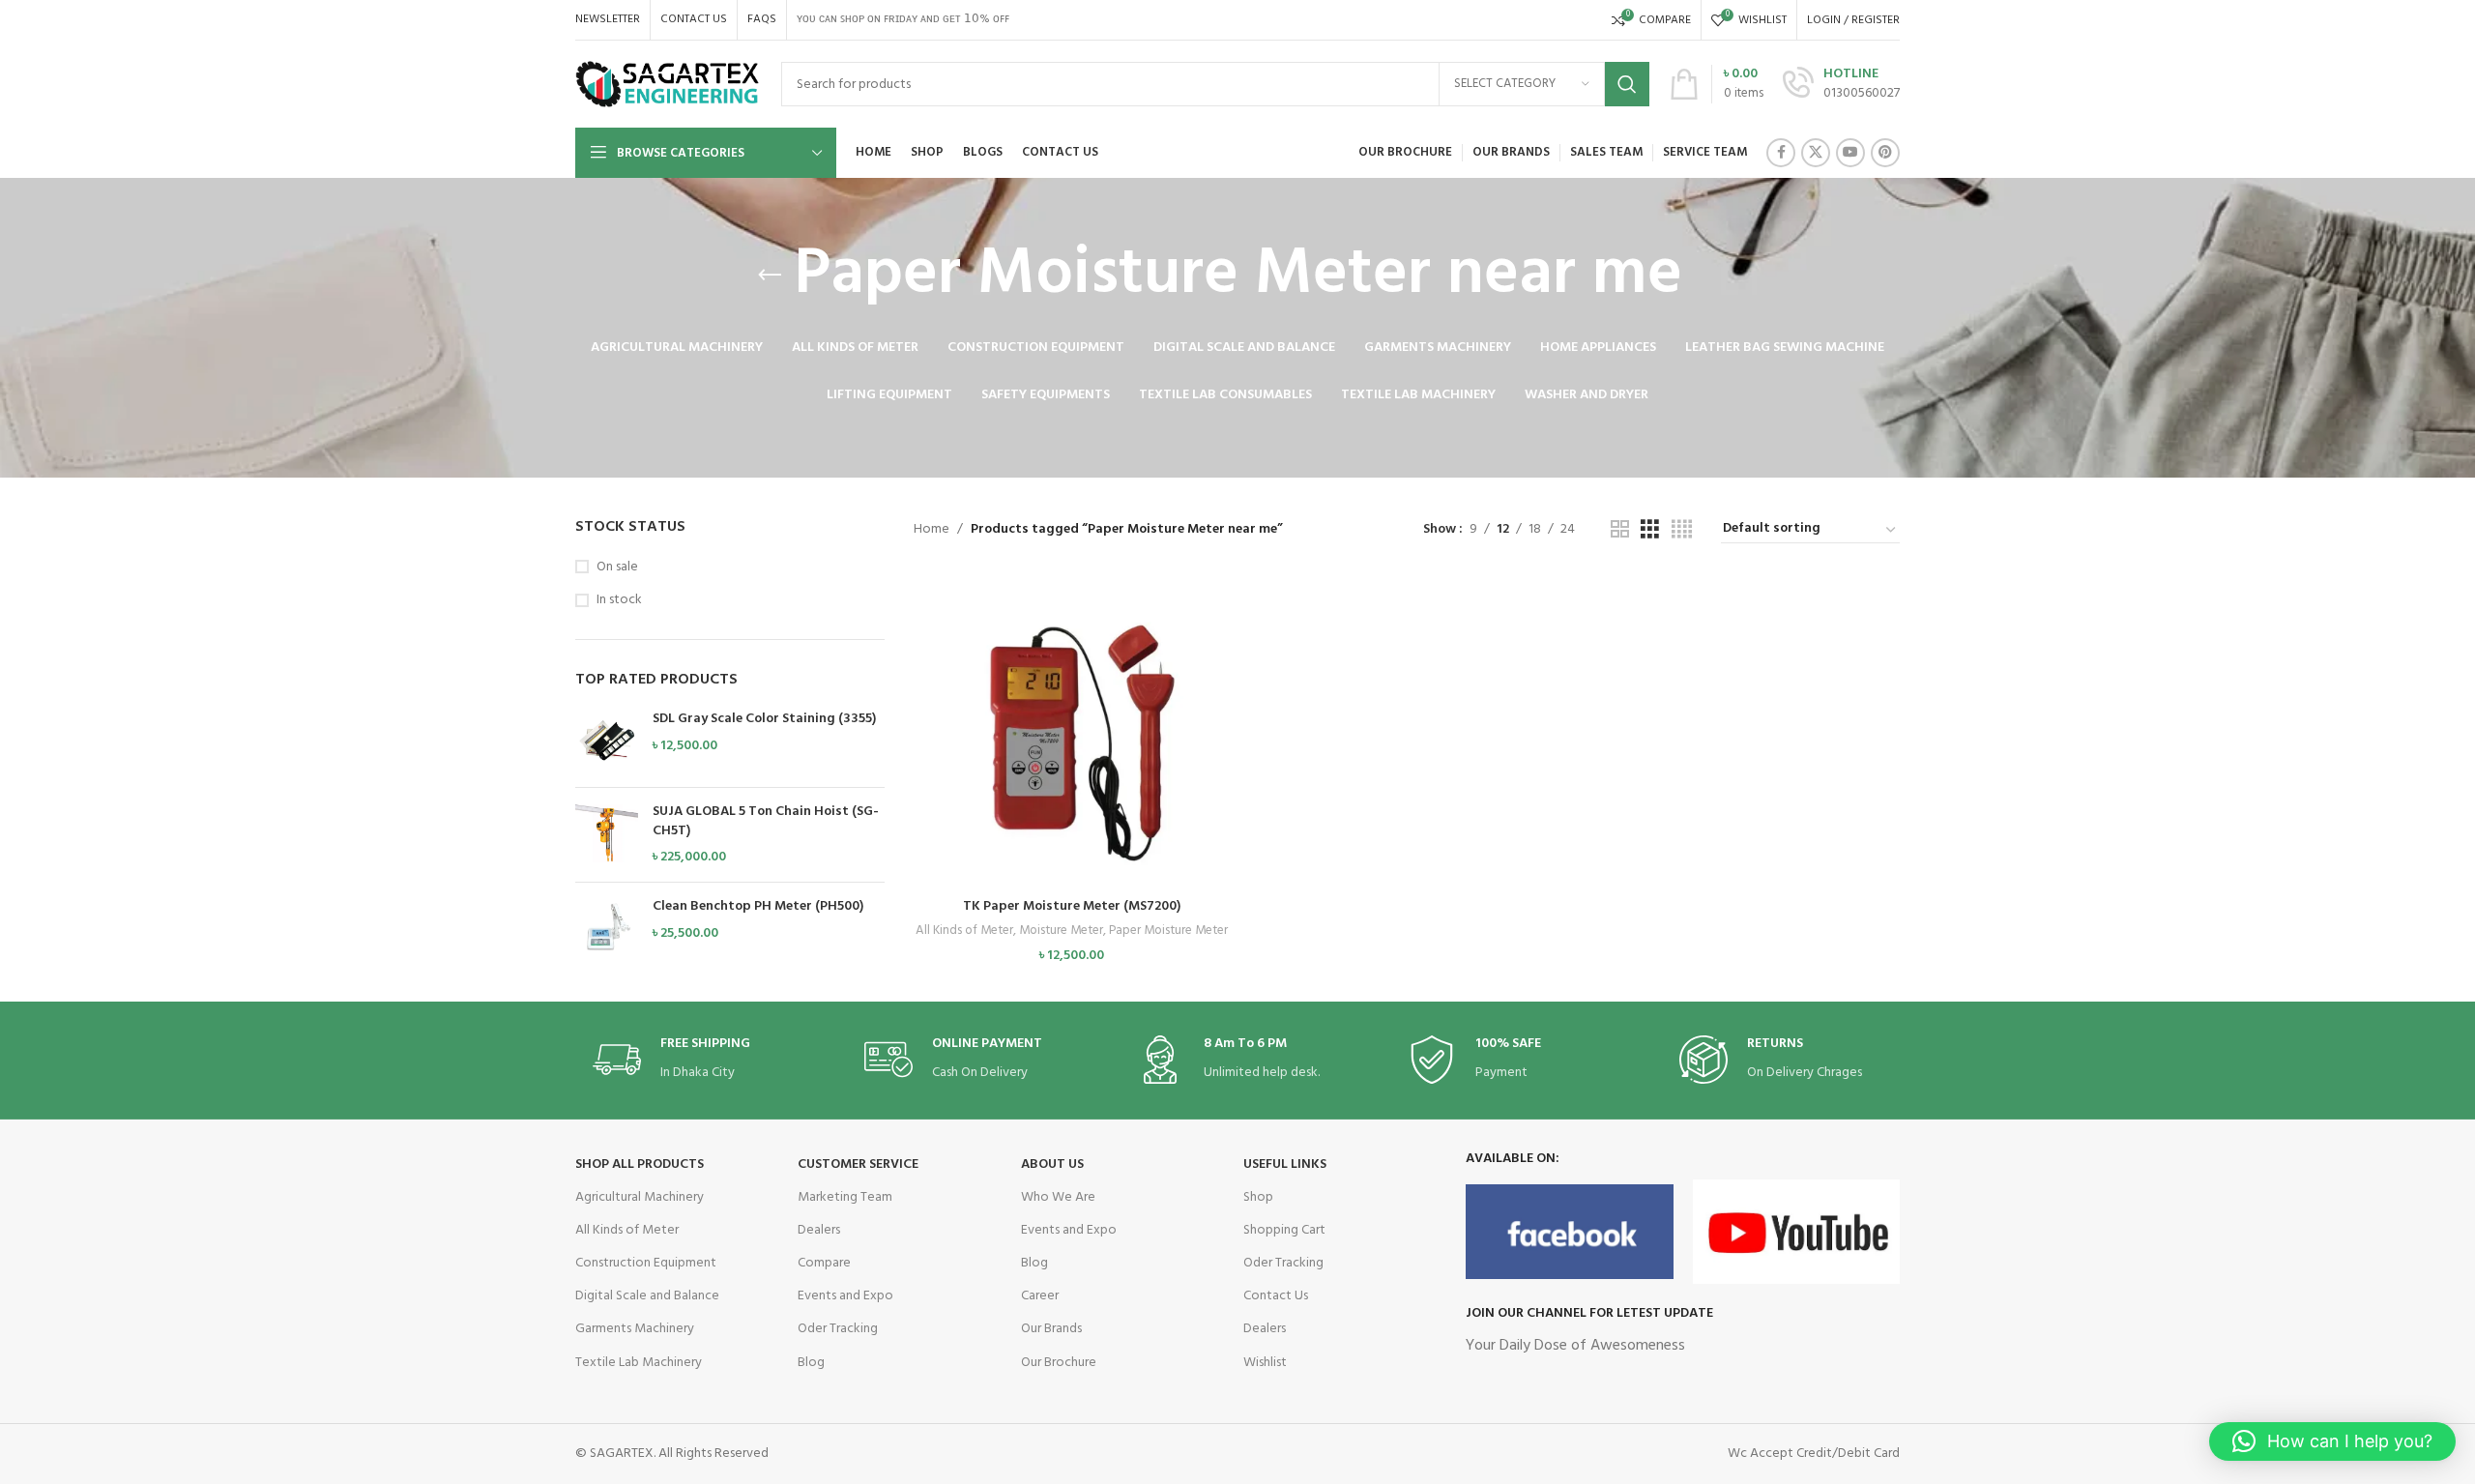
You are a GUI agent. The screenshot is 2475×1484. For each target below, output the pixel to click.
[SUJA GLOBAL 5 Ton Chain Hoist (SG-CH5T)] (607, 835)
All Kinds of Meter (964, 931)
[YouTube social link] (1850, 153)
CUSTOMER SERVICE (858, 1164)
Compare (824, 1263)
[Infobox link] (1841, 84)
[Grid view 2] (1620, 530)
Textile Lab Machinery (639, 1363)
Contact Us (1276, 1296)
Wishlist (1265, 1363)
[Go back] (770, 276)
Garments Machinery (635, 1329)
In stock (619, 600)
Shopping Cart (1284, 1230)
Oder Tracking (838, 1329)
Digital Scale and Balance (647, 1296)
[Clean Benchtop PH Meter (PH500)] (607, 929)
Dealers (819, 1230)
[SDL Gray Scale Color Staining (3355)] (607, 741)
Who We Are (1058, 1197)
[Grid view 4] (1682, 530)
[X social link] (1816, 153)
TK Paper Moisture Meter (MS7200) (1072, 906)
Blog (811, 1363)
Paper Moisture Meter (1168, 931)
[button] (1071, 747)
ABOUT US (1052, 1164)
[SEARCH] (1627, 84)
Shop (1258, 1197)
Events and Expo (845, 1296)
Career (1040, 1296)
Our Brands (1051, 1329)
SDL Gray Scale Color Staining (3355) (764, 719)
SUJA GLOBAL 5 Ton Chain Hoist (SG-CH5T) (766, 821)
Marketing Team (845, 1197)
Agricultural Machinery (640, 1197)
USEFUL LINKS (1285, 1164)
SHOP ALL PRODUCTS (640, 1164)
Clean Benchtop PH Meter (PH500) (758, 907)
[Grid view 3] (1650, 530)
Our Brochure (1059, 1363)
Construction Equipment (646, 1263)
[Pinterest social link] (1885, 153)
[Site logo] (669, 85)
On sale (617, 567)
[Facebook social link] (1781, 153)
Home (932, 529)
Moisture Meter (1061, 931)
